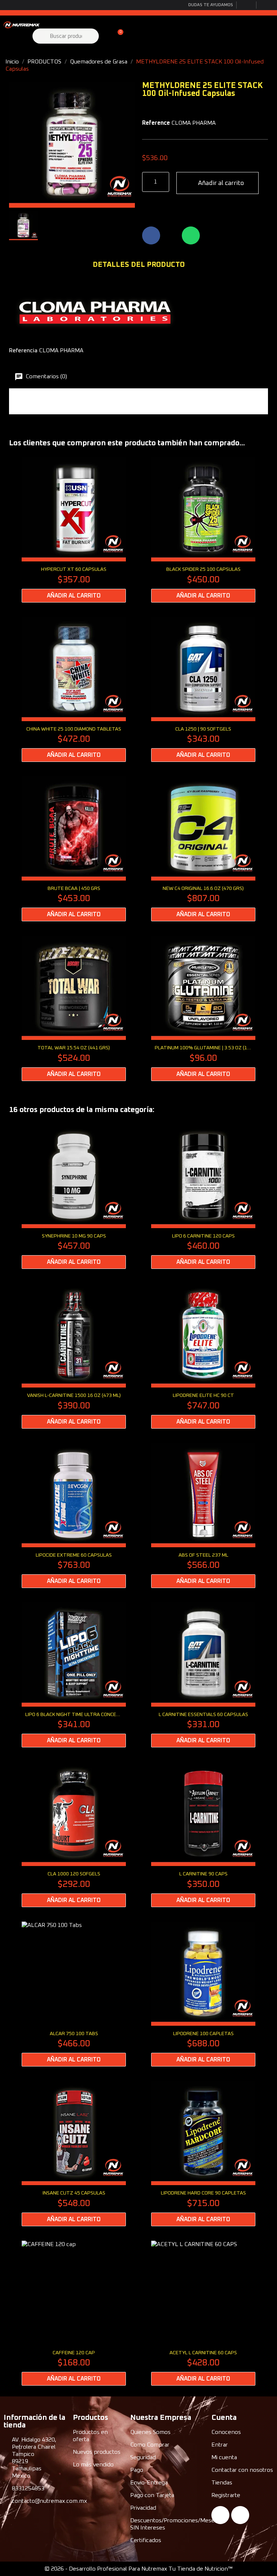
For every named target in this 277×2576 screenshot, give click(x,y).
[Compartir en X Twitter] (171, 235)
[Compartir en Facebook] (151, 235)
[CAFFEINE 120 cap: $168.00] (74, 2313)
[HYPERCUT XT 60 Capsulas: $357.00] (74, 530)
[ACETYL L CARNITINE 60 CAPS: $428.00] (203, 2313)
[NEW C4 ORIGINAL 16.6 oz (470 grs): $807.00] (203, 849)
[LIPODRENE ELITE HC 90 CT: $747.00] (203, 1356)
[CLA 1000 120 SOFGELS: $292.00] (74, 1834)
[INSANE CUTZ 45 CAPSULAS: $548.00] (74, 2153)
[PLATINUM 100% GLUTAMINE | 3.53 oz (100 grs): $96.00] (203, 1008)
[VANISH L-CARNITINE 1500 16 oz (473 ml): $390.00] (74, 1356)
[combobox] (67, 36)
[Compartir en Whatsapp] (191, 235)
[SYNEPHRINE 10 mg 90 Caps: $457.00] (74, 1196)
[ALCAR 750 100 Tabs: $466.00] (74, 1994)
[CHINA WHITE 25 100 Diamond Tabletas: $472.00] (74, 689)
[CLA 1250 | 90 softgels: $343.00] (203, 689)
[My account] (105, 36)
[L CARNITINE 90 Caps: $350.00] (203, 1834)
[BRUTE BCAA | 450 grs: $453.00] (74, 849)
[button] (117, 36)
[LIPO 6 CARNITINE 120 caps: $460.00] (203, 1196)
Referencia (23, 350)
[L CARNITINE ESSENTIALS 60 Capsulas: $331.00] (203, 1675)
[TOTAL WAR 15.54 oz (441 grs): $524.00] (74, 1008)
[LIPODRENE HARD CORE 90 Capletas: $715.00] (203, 2153)
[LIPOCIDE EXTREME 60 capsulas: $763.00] (74, 1516)
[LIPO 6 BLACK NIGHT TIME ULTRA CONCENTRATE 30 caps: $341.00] (74, 1675)
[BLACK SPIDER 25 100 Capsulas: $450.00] (203, 530)
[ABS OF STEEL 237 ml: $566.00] (203, 1516)
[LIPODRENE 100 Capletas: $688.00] (203, 1994)
